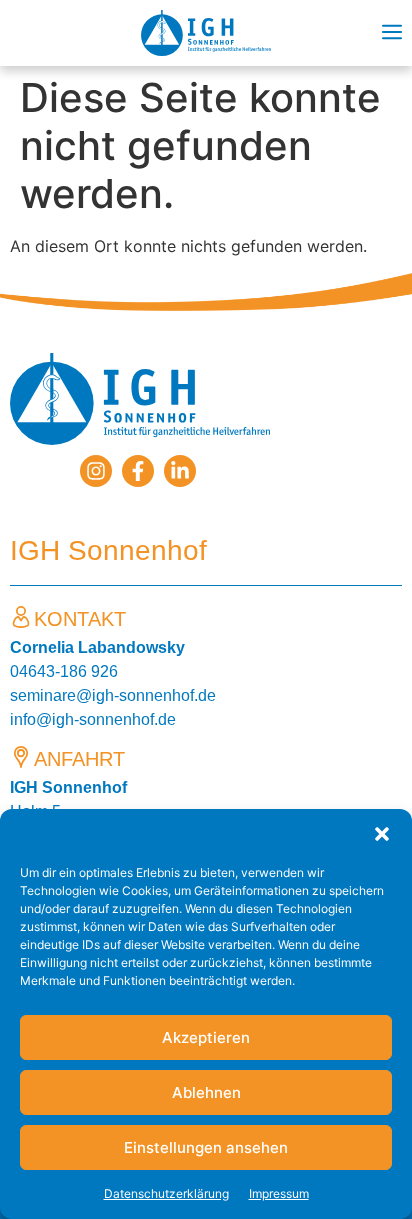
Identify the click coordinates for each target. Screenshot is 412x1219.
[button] (382, 834)
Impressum (279, 1193)
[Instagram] (96, 471)
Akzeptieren (206, 1037)
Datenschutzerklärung (166, 1193)
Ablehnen (206, 1092)
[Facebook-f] (138, 471)
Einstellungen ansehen (206, 1147)
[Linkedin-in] (180, 471)
